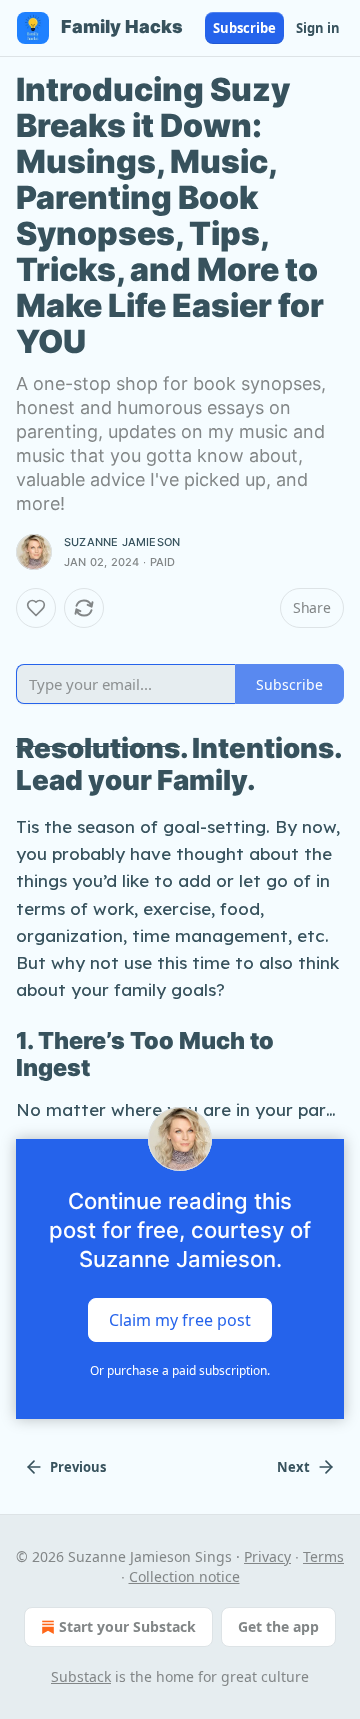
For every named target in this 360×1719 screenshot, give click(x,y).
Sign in (318, 28)
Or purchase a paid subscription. (180, 1370)
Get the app (278, 1626)
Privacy (267, 1556)
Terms (323, 1556)
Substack (81, 1676)
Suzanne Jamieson (122, 542)
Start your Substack (127, 1626)
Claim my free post (180, 1319)
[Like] (36, 608)
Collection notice (184, 1576)
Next (293, 1467)
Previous (78, 1467)
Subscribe (244, 28)
